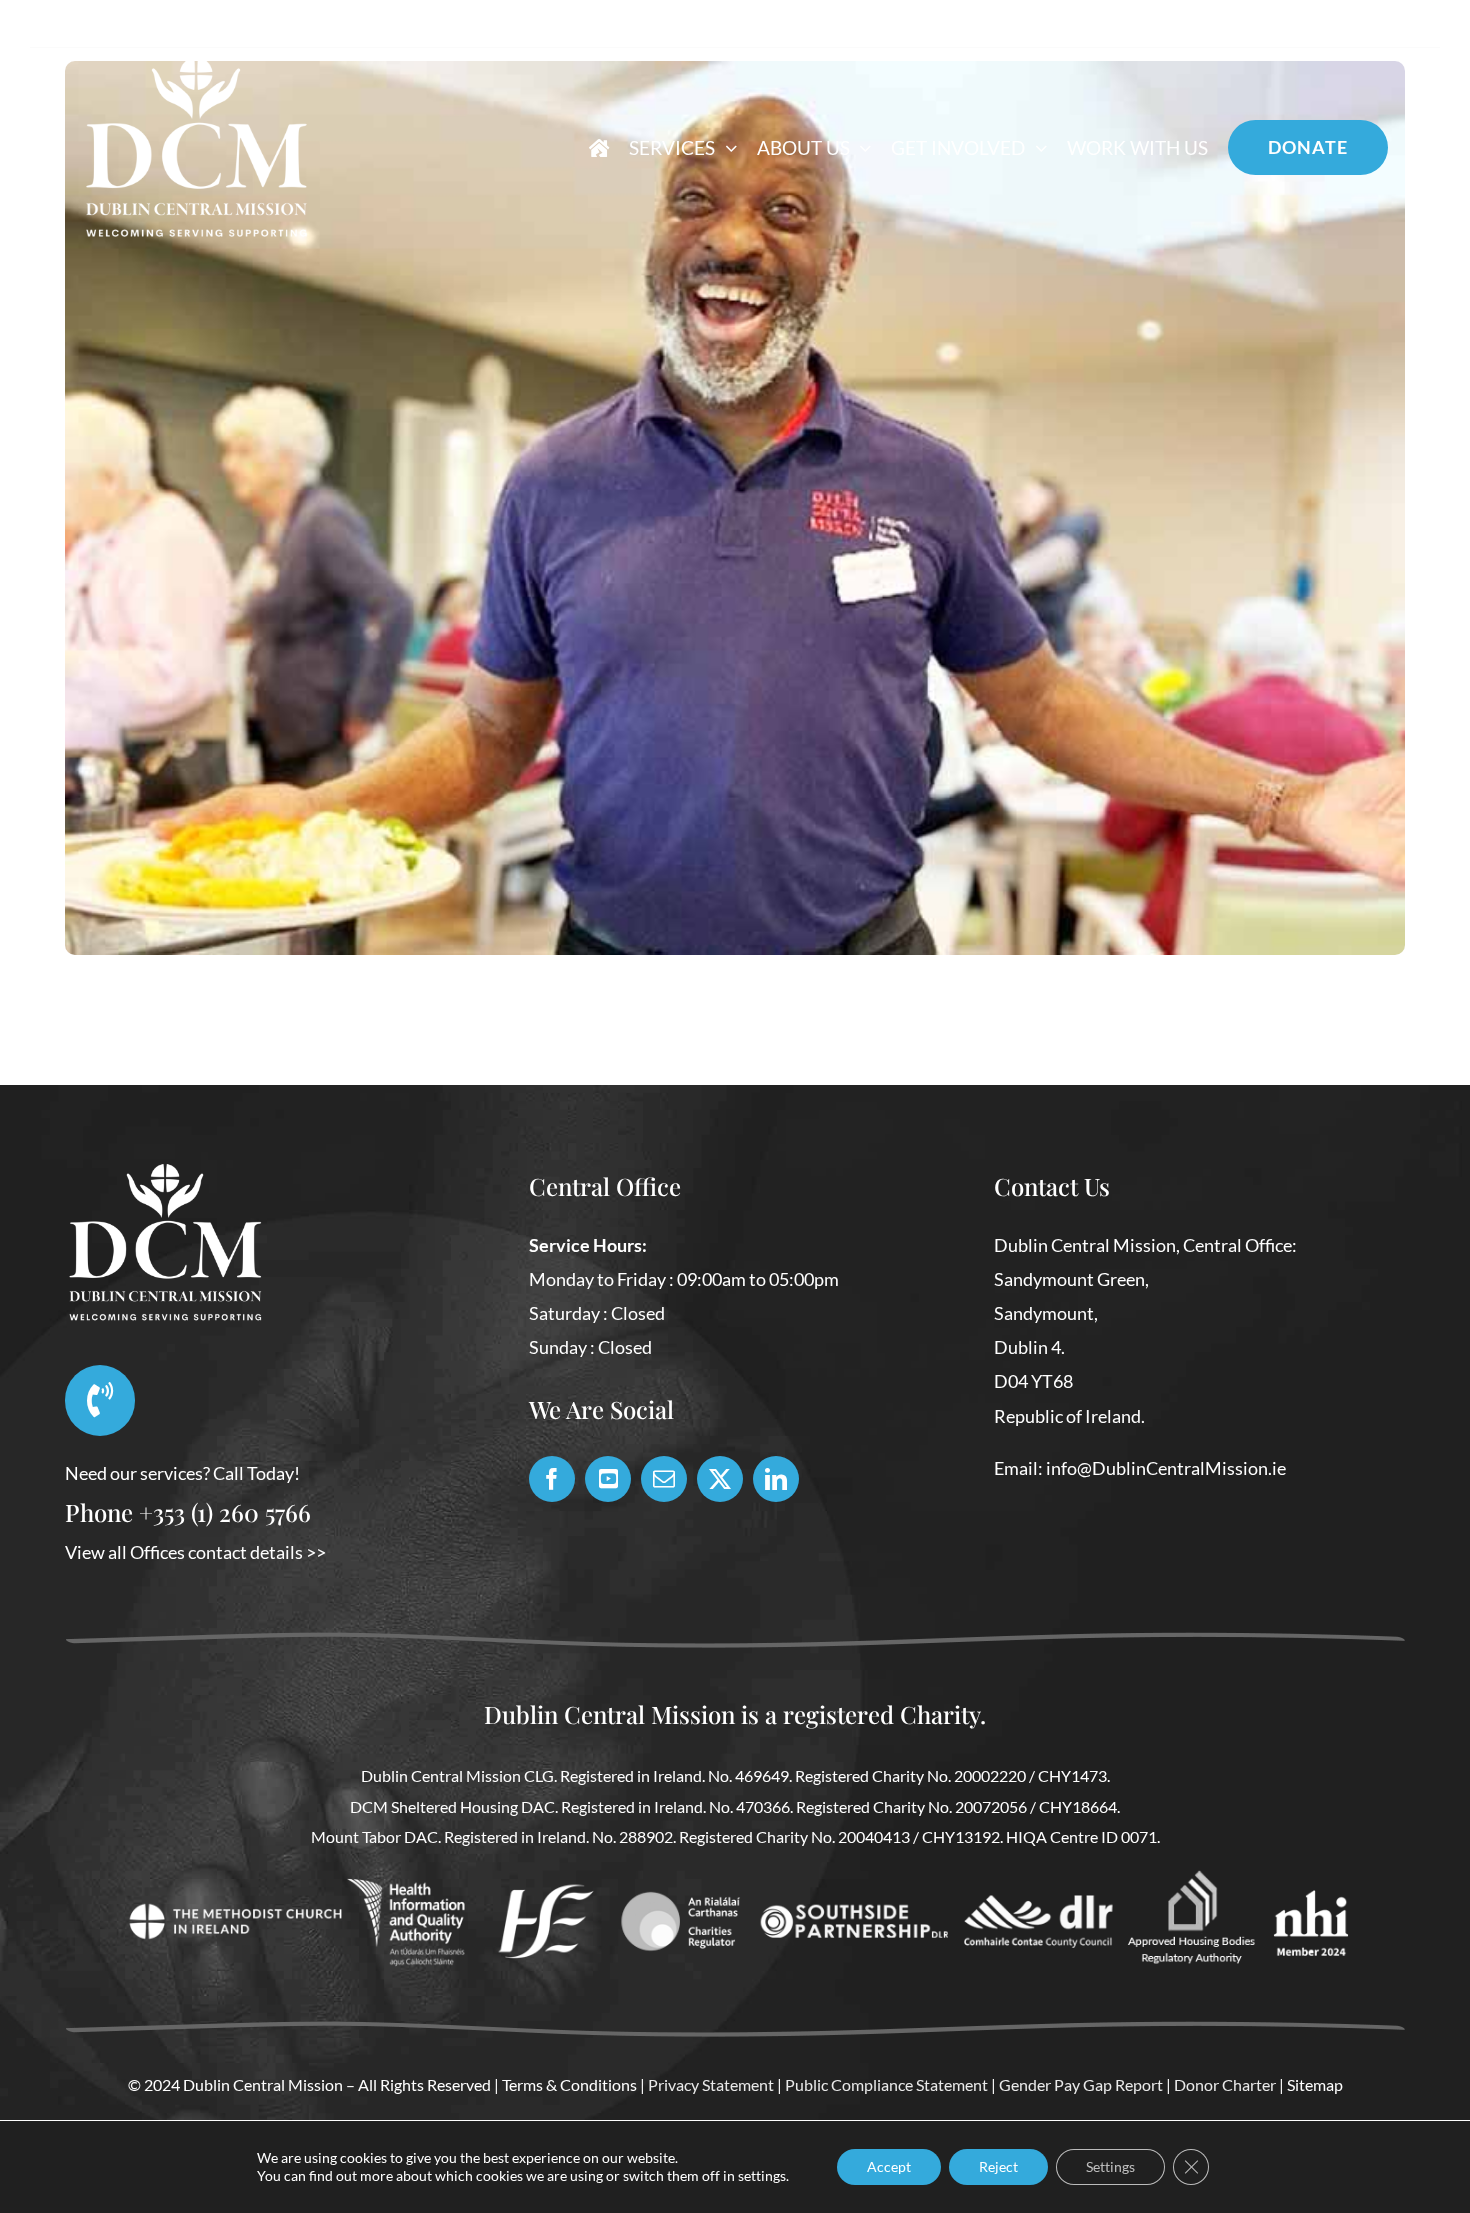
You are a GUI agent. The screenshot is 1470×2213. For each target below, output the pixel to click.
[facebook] (552, 1479)
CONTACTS (1172, 27)
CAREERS (1409, 27)
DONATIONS (1294, 27)
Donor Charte (1222, 2084)
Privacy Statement (711, 2084)
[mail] (664, 1479)
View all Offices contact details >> (195, 1552)
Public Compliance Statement (886, 2084)
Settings (1110, 2166)
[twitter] (720, 1479)
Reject (998, 2166)
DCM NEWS (1049, 27)
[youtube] (608, 1479)
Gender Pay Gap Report (1081, 2084)
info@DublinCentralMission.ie (1166, 1468)
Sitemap (1315, 2084)
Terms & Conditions (569, 2084)
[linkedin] (776, 1479)
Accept (889, 2166)
